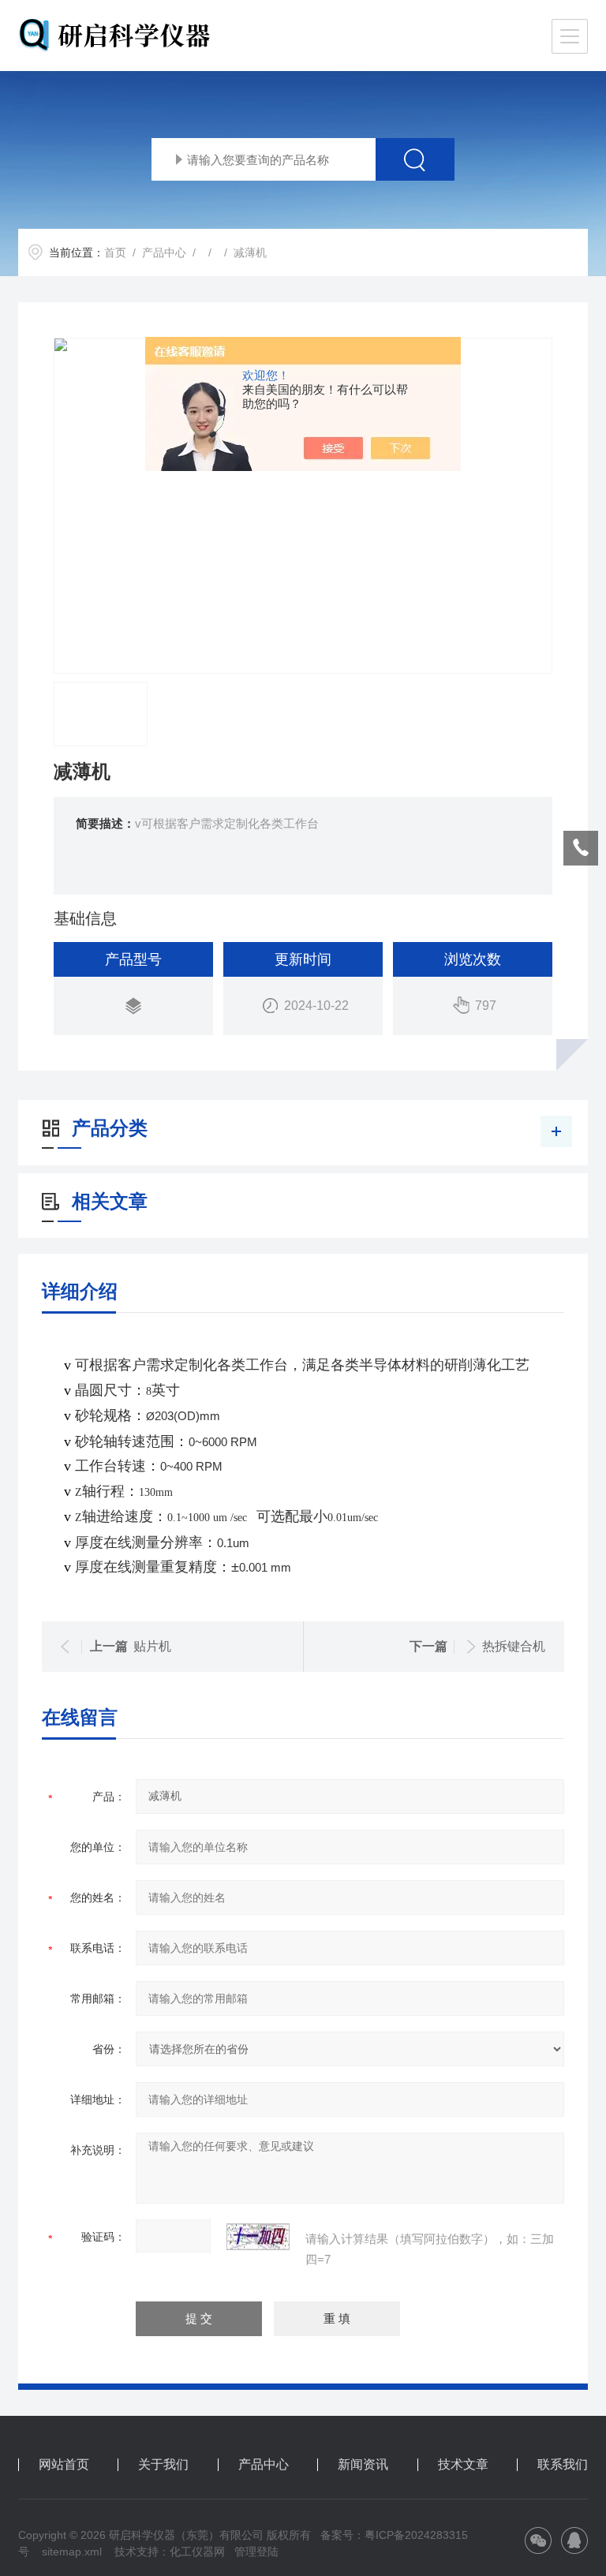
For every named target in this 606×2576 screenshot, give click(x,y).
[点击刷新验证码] (258, 2237)
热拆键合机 (514, 1646)
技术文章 (463, 2465)
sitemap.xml (72, 2552)
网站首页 (64, 2465)
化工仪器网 (197, 2552)
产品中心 (164, 252)
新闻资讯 (363, 2465)
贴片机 (152, 1646)
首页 (115, 252)
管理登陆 (256, 2552)
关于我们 (163, 2465)
